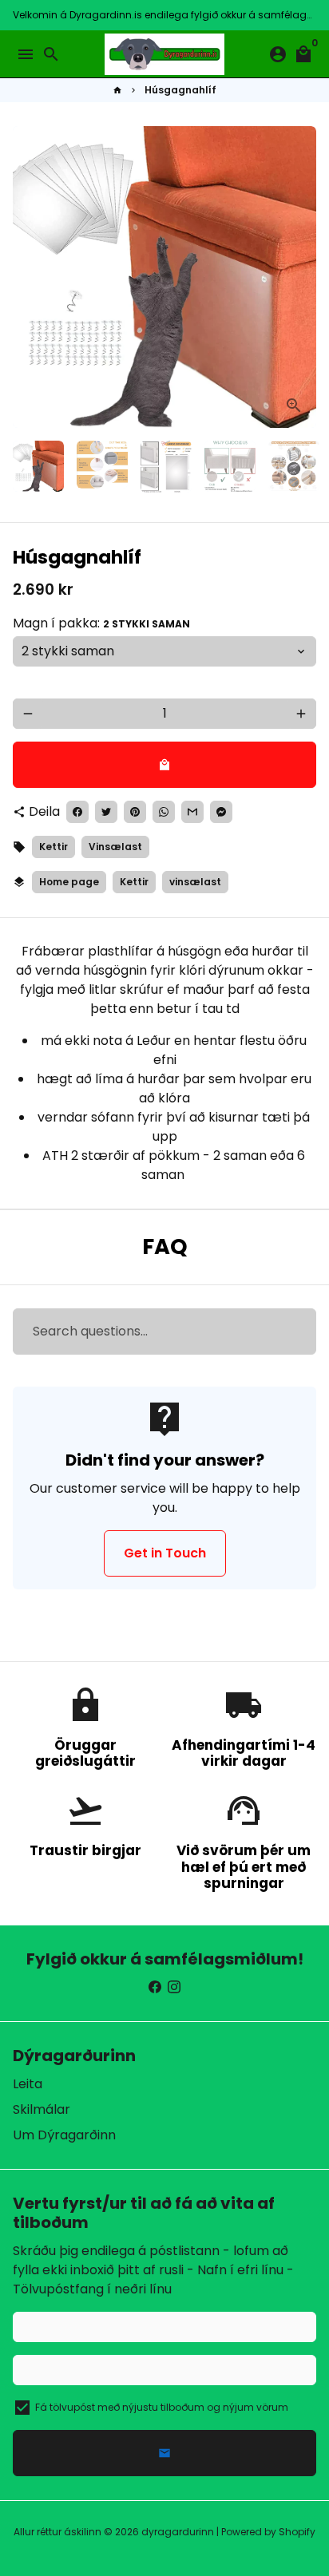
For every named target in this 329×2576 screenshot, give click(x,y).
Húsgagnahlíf (180, 90)
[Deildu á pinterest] (135, 812)
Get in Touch (165, 1553)
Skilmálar (42, 2109)
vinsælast (195, 882)
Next (301, 277)
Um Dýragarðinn (64, 2135)
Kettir (54, 847)
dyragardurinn (178, 2532)
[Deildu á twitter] (106, 812)
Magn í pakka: (101, 623)
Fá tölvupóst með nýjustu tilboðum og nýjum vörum (162, 2407)
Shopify (297, 2532)
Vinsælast (115, 847)
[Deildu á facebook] (77, 812)
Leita (28, 2084)
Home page (69, 882)
